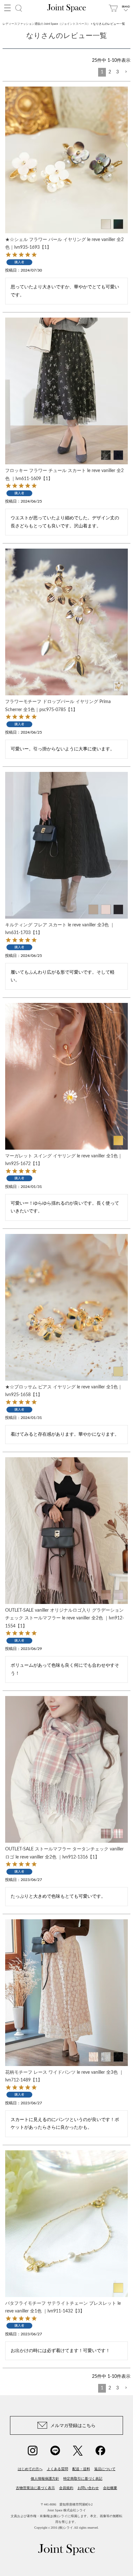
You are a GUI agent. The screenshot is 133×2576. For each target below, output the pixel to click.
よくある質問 (57, 2469)
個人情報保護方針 (45, 2479)
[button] (126, 72)
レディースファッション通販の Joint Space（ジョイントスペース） (46, 24)
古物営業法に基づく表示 (35, 2488)
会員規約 (66, 2488)
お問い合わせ (88, 2488)
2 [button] (110, 72)
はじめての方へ (30, 2469)
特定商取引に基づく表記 (83, 2479)
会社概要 (110, 2488)
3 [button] (118, 72)
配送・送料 (81, 2469)
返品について (105, 2469)
